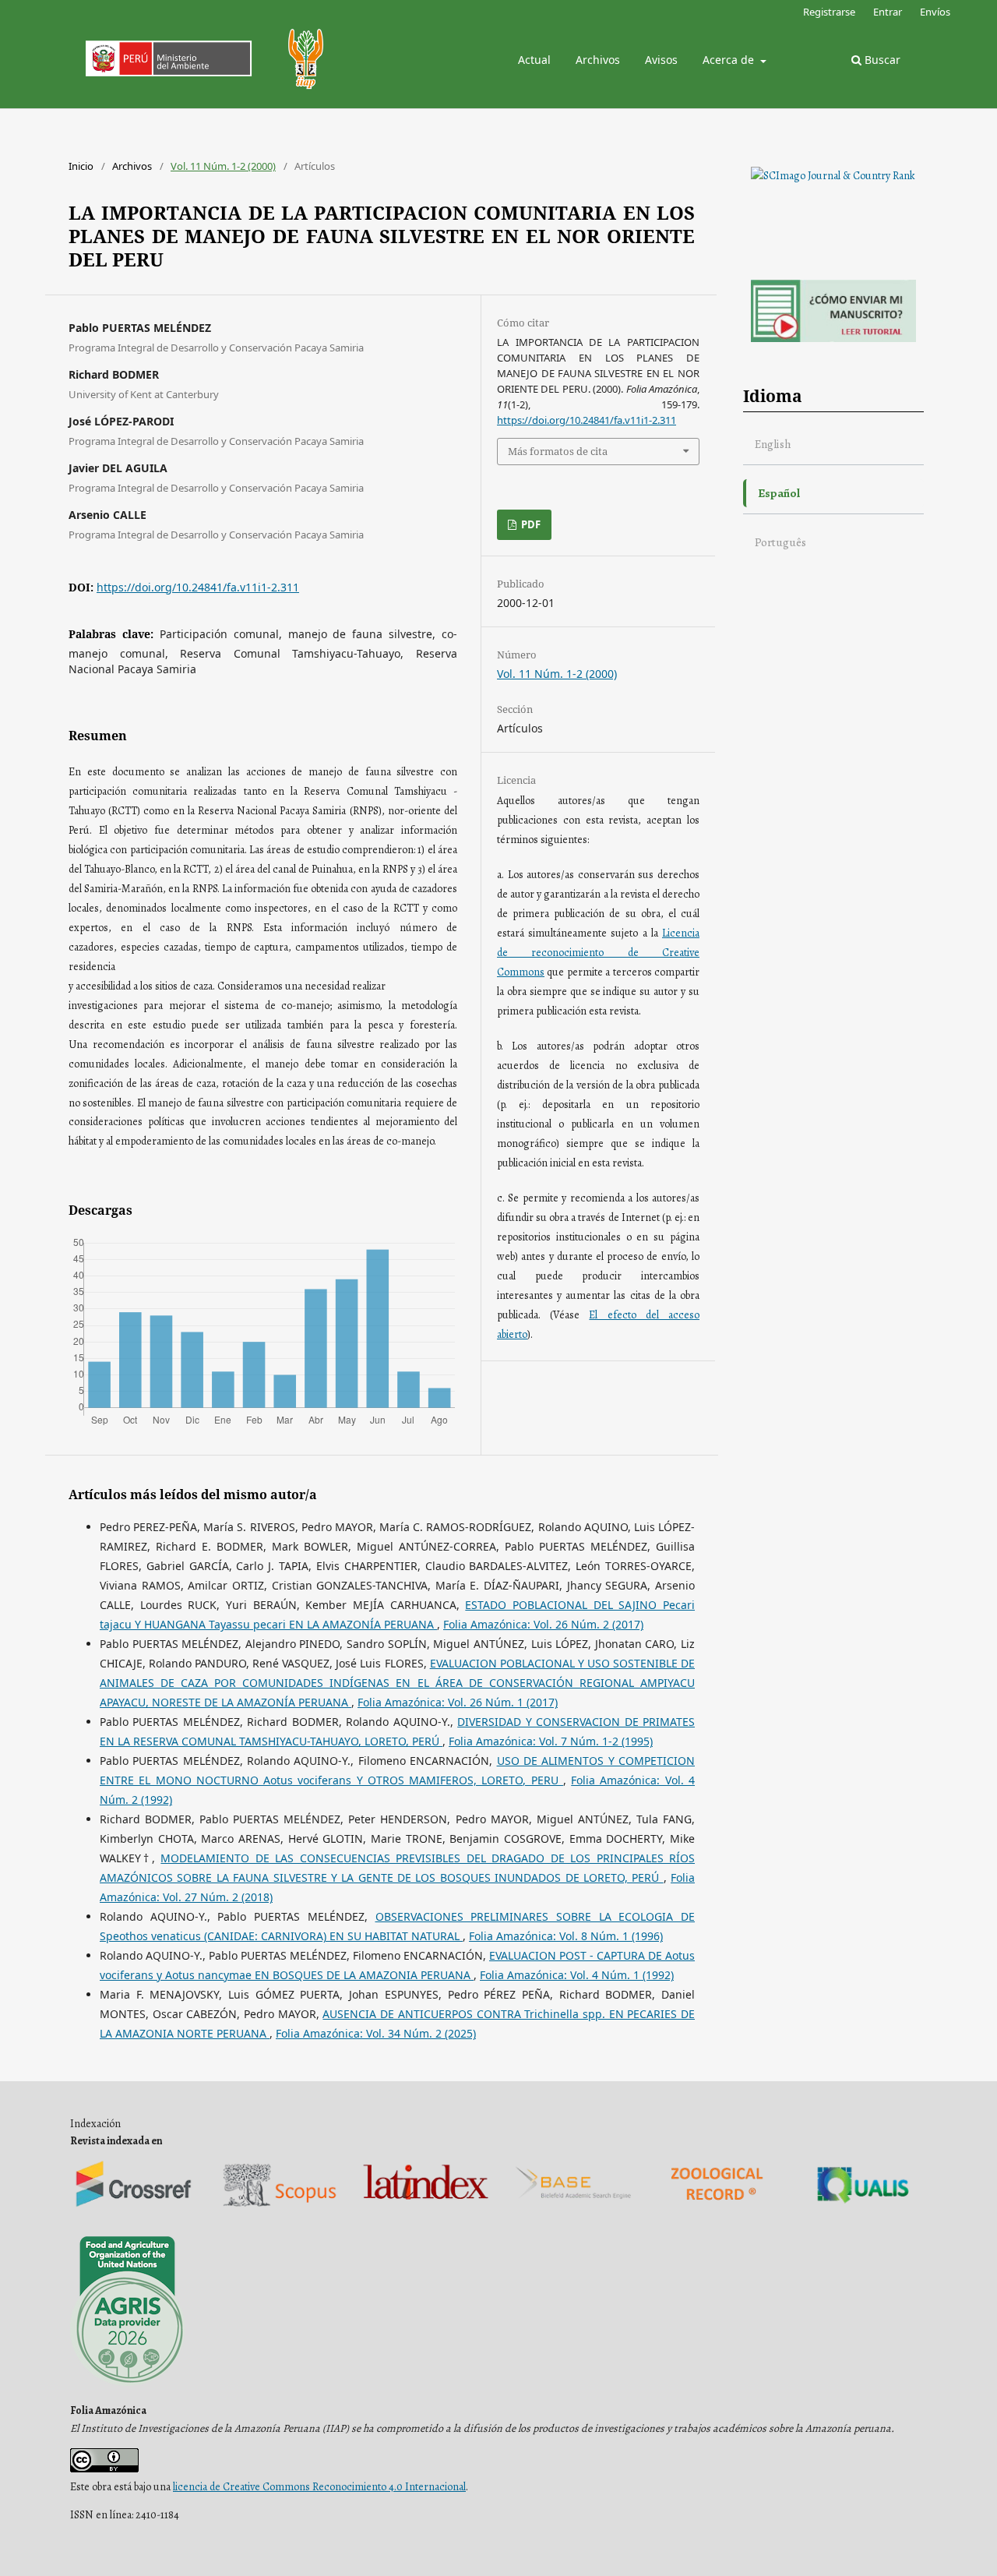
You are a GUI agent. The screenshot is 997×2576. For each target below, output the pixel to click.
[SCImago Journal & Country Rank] (833, 176)
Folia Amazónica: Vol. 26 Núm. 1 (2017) (458, 1702)
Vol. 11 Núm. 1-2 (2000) (223, 166)
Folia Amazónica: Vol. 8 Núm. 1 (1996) (566, 1936)
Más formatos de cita (558, 451)
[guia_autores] (833, 339)
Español (779, 493)
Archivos (598, 60)
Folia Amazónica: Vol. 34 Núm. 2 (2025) (376, 2033)
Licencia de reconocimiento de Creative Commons (598, 953)
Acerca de (730, 60)
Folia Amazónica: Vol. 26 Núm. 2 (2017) (543, 1624)
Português (780, 542)
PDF (530, 524)
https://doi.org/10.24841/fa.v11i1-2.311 (198, 587)
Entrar (888, 12)
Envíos (935, 12)
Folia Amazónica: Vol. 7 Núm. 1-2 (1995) (551, 1741)
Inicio (81, 166)
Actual (534, 60)
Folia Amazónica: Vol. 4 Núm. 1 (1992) (577, 1975)
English (773, 444)
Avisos (661, 60)
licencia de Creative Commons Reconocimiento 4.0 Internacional (319, 2487)
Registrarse (829, 12)
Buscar (881, 60)
